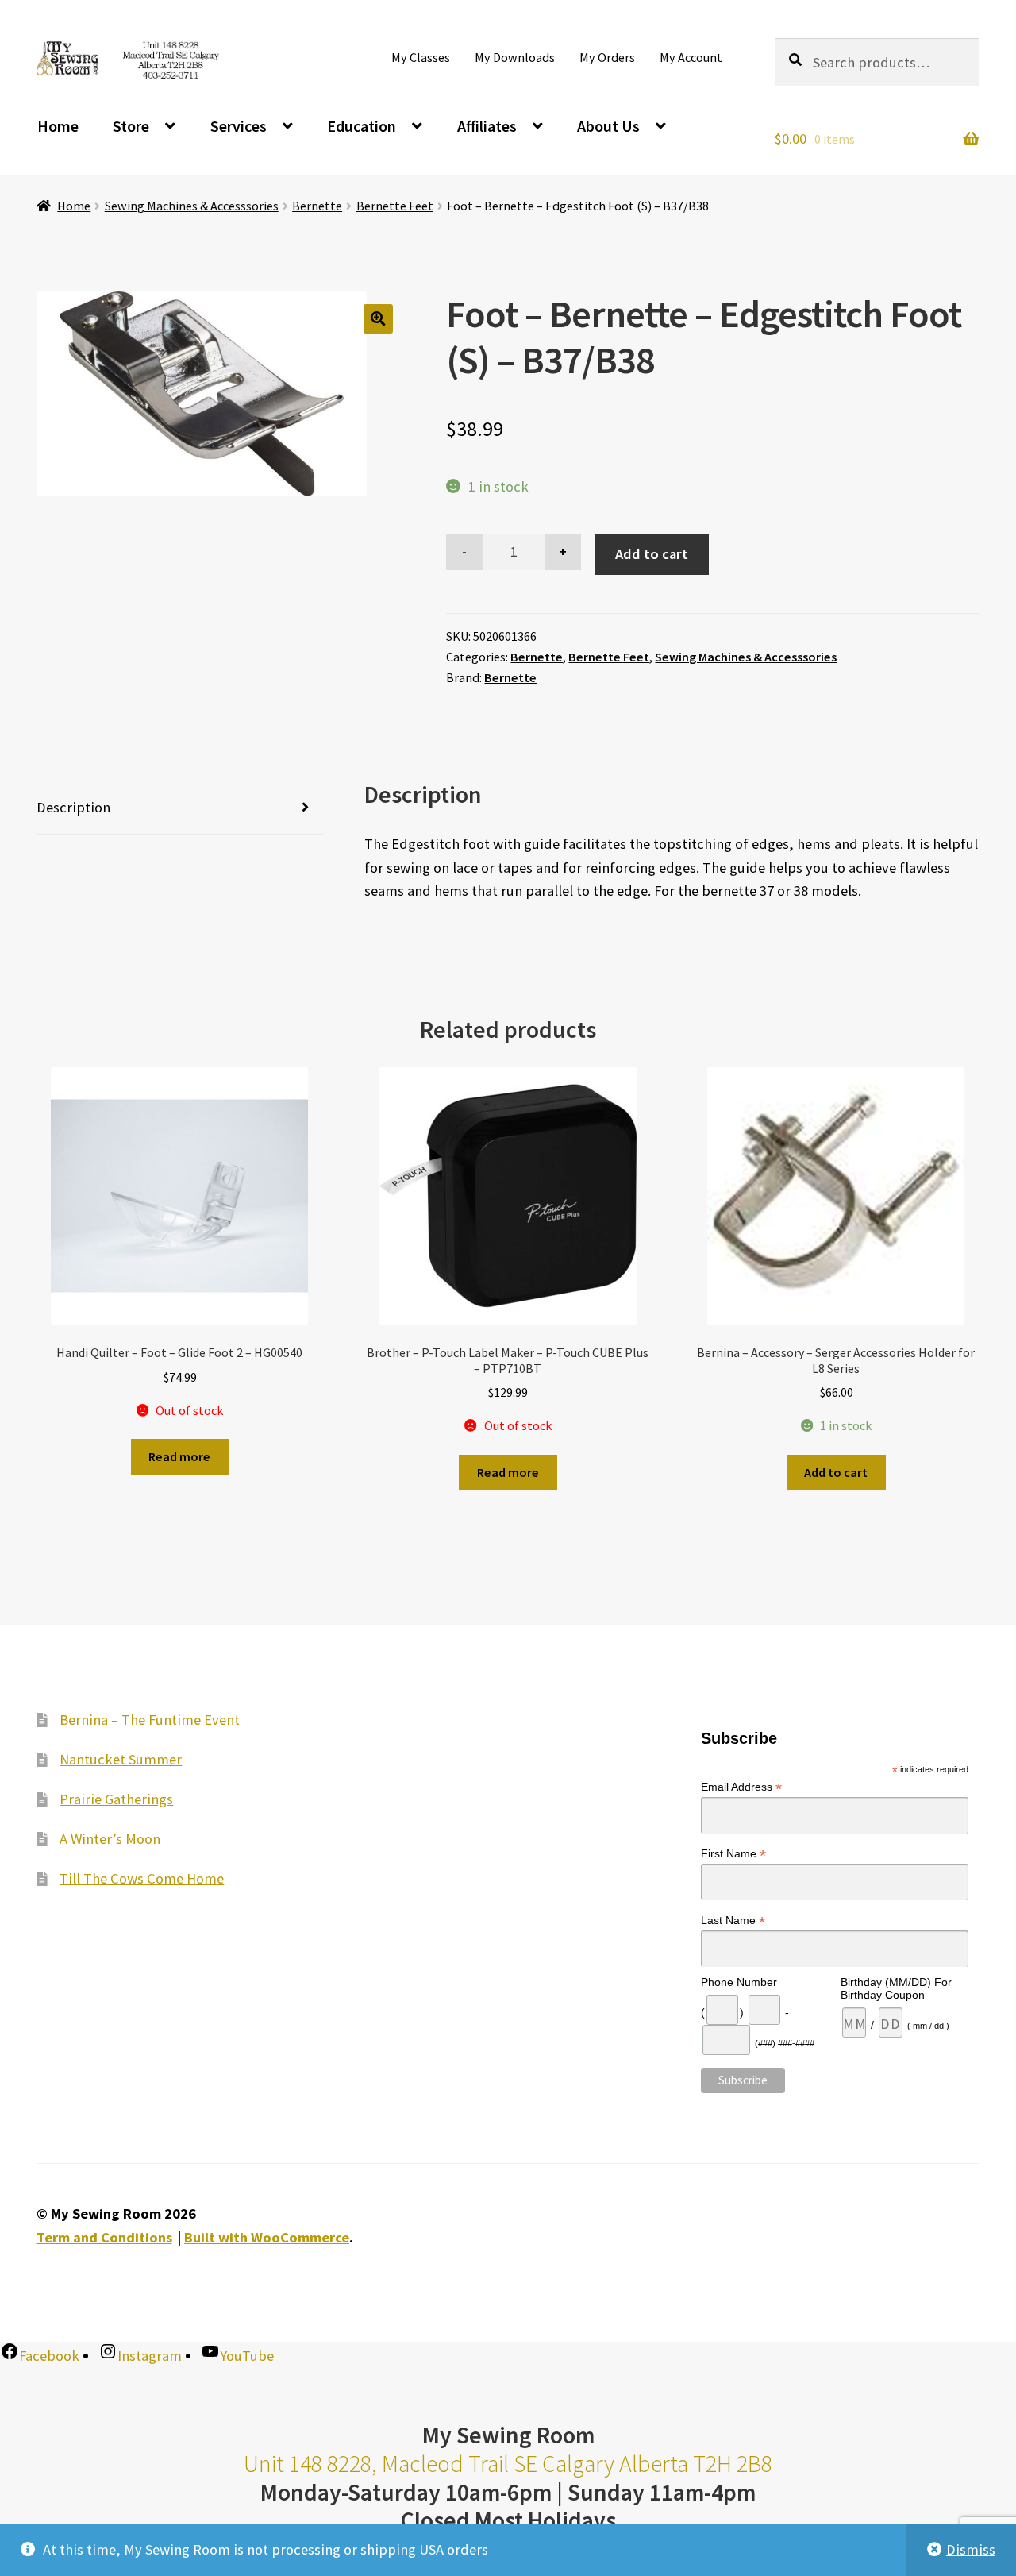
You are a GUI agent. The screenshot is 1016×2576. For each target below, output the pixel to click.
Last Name (733, 1920)
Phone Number (739, 1982)
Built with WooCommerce (267, 2237)
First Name (733, 1854)
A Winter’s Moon (110, 1839)
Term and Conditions (104, 2237)
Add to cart (652, 554)
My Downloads (515, 57)
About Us (608, 126)
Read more (179, 1456)
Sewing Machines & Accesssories (192, 206)
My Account (691, 57)
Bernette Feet (395, 206)
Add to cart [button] (836, 1472)
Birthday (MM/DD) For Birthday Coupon (896, 1988)
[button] (378, 319)
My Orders (607, 57)
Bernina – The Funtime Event (150, 1720)
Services (239, 126)
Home (58, 126)
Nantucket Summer (121, 1759)
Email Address (741, 1787)
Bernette (317, 206)
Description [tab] (73, 807)
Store (131, 126)
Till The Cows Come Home (142, 1878)
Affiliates (487, 126)
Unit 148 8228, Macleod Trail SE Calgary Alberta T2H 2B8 (508, 2464)
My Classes (421, 57)
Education (362, 126)
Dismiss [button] (971, 2549)
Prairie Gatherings (116, 1799)
